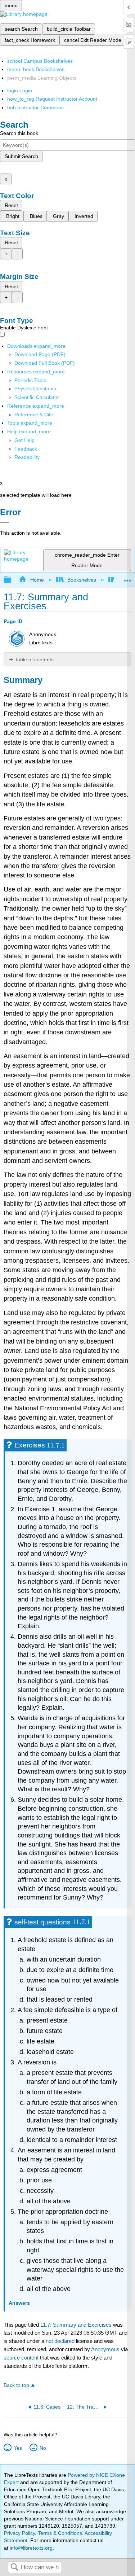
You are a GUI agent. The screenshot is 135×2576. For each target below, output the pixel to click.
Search (14, 2568)
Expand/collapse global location (127, 578)
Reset (11, 205)
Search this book (19, 133)
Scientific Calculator (37, 397)
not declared (61, 2341)
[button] (26, 449)
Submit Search (21, 156)
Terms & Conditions (60, 2533)
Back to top (16, 2385)
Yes (18, 2448)
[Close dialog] (4, 522)
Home (37, 580)
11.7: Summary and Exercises (76, 2325)
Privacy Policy (19, 2533)
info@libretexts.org (30, 2548)
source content (21, 2358)
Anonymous (105, 2349)
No (43, 2448)
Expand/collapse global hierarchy (12, 580)
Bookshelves (82, 580)
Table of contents (34, 660)
